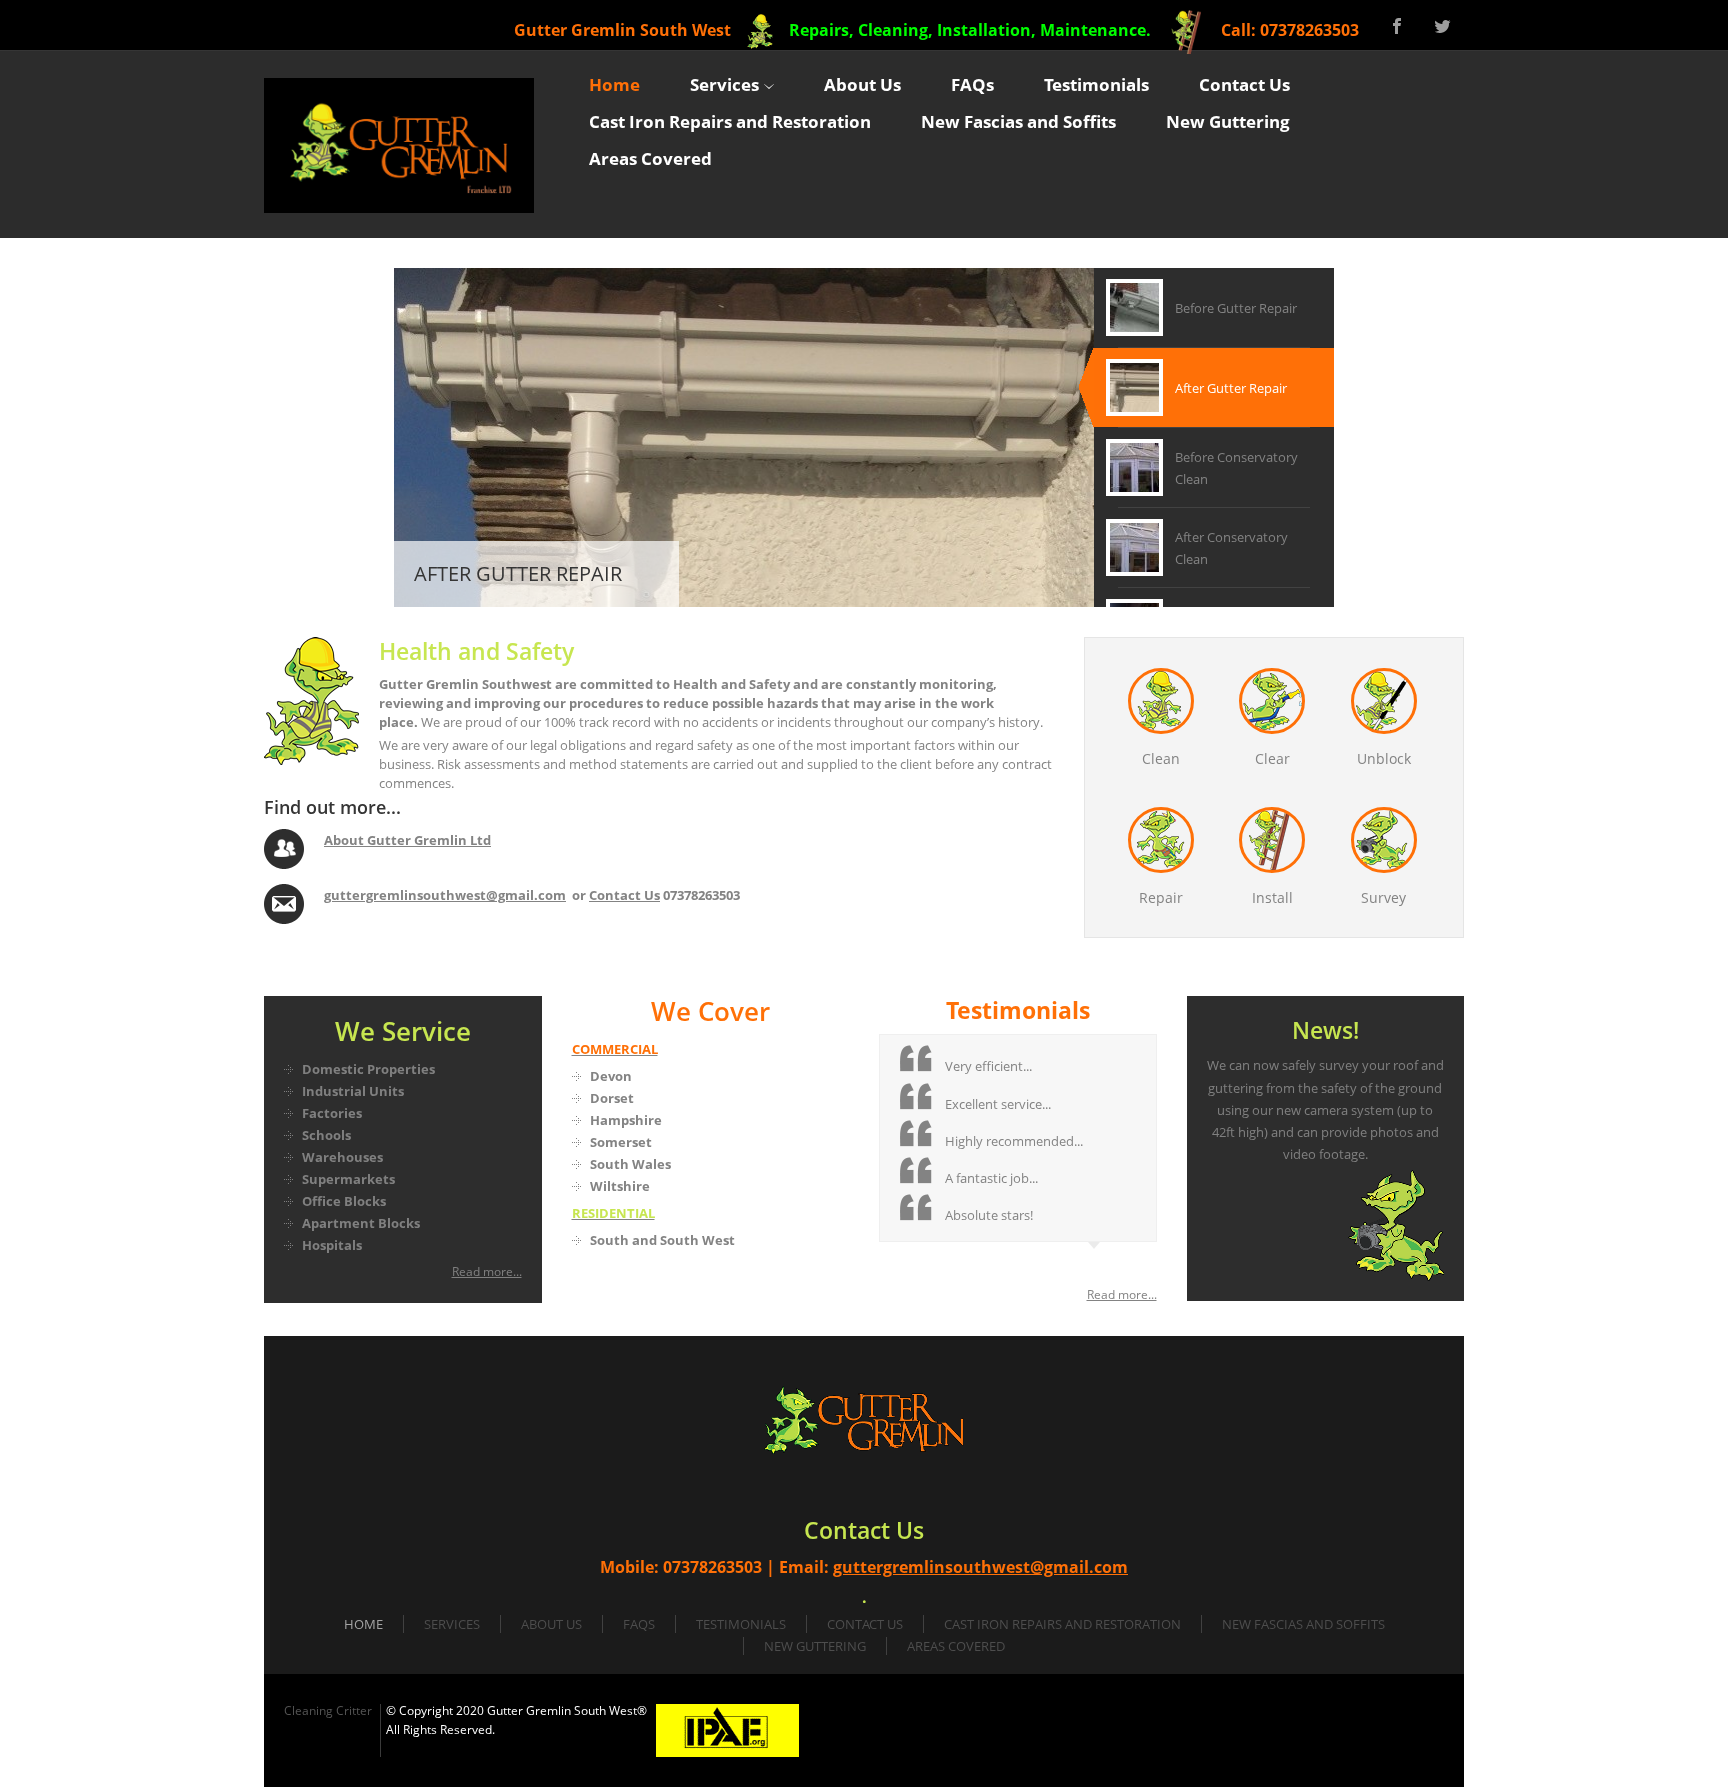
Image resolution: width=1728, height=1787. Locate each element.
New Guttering (815, 1646)
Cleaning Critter (328, 1710)
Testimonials (741, 1624)
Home (363, 1624)
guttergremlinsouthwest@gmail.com (445, 895)
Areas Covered (956, 1646)
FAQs (639, 1624)
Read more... (487, 1271)
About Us (551, 1624)
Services (452, 1624)
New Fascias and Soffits (1303, 1624)
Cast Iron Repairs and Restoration (1062, 1624)
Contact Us (624, 895)
